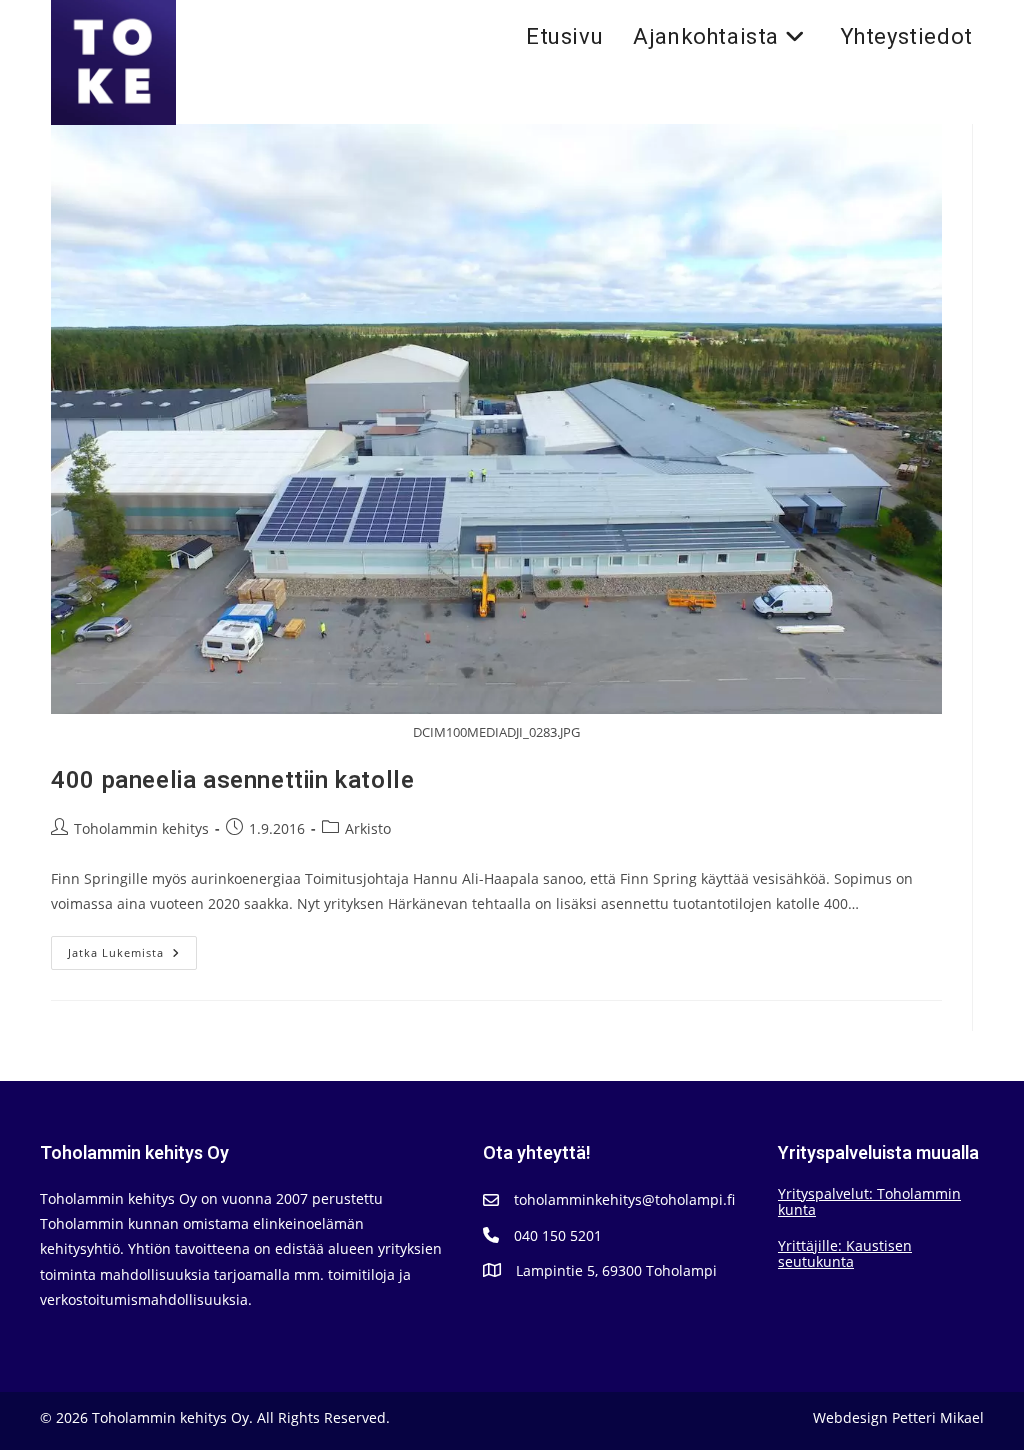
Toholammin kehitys (141, 828)
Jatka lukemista (132, 956)
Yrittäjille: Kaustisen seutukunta (845, 1253)
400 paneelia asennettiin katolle (232, 780)
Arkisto (368, 828)
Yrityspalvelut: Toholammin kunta (869, 1201)
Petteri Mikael (938, 1417)
